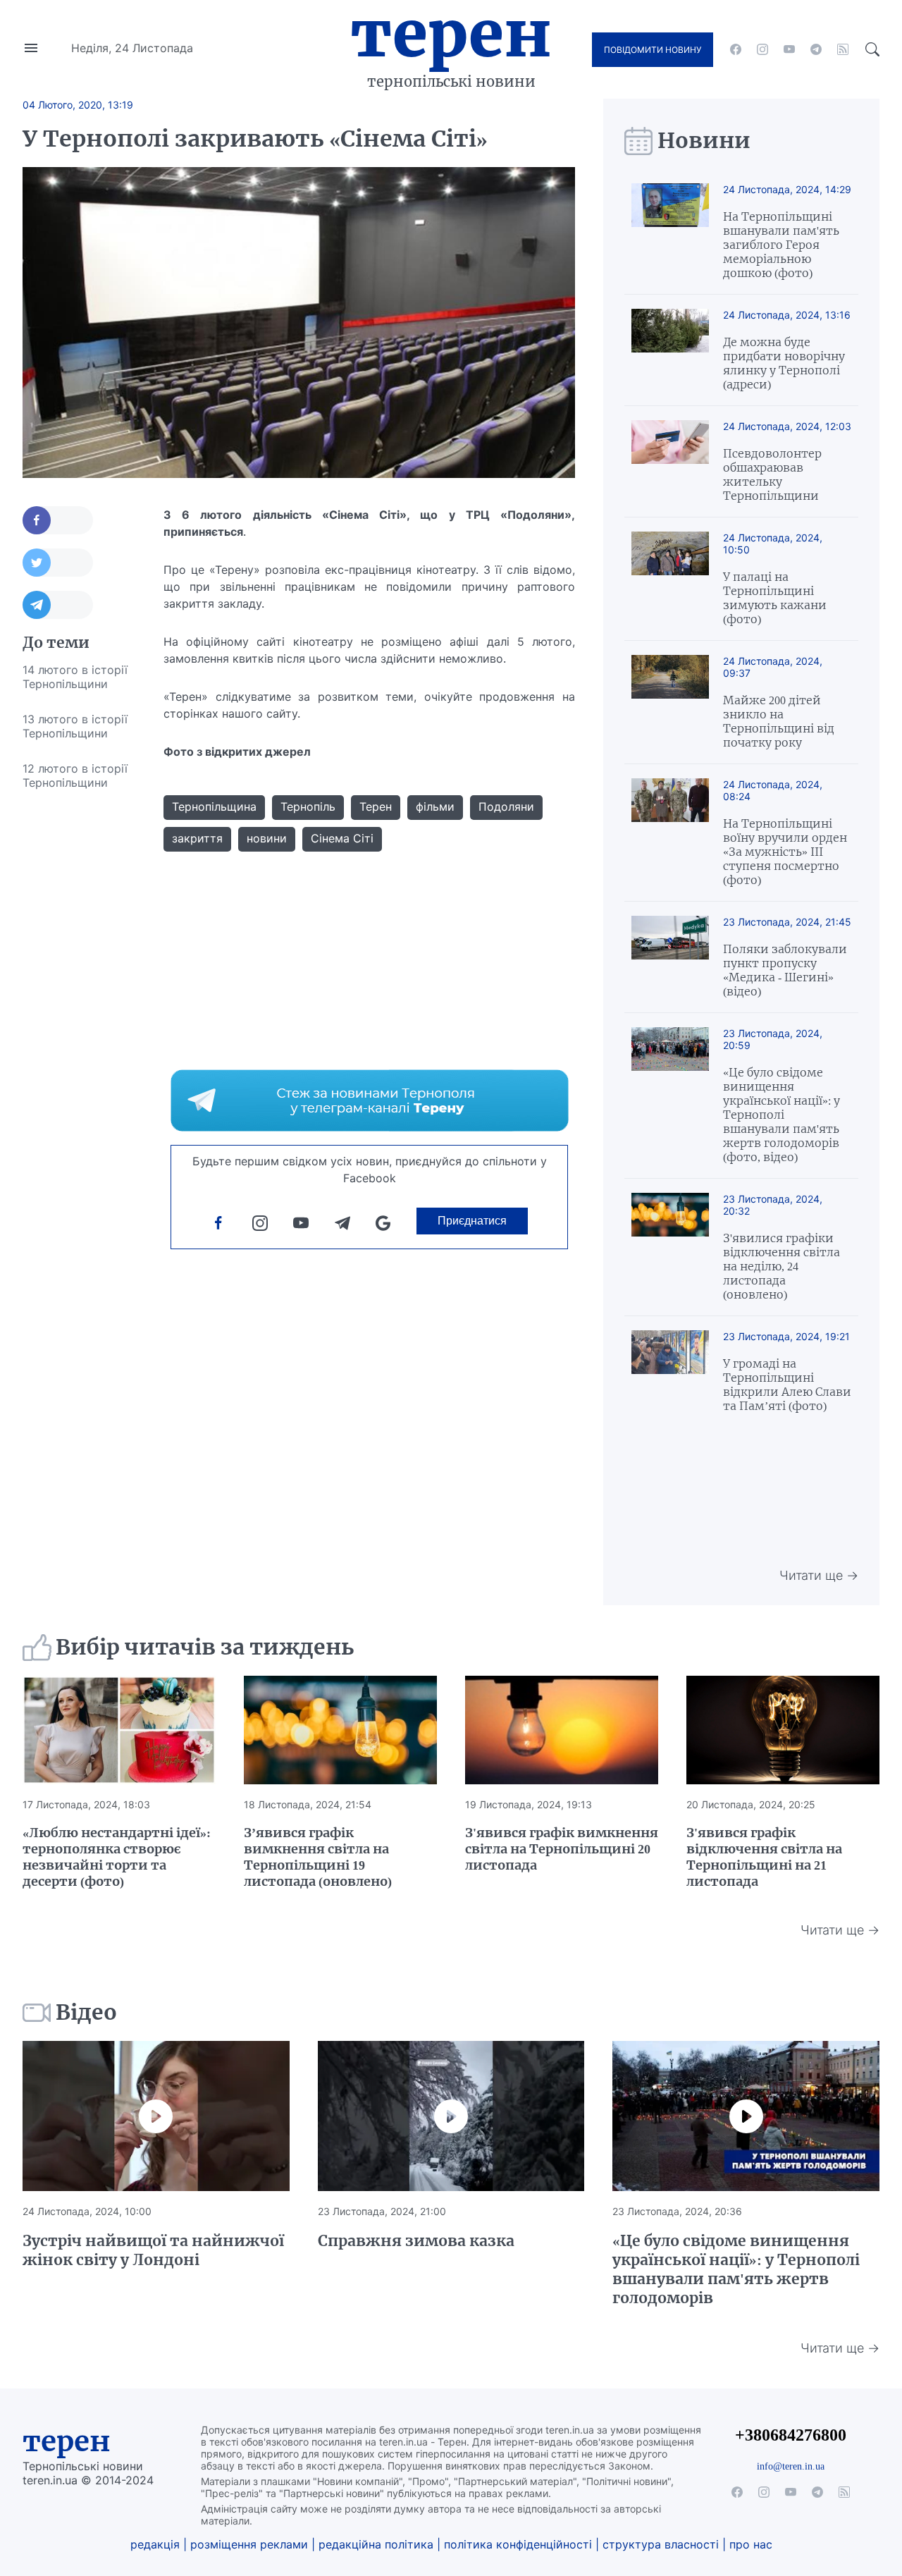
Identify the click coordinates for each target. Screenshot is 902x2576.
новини (267, 838)
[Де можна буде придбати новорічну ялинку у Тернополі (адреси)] (670, 350)
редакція (155, 2544)
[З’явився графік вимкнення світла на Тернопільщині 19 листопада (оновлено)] (340, 1730)
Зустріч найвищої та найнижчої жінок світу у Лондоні (153, 2250)
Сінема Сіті (342, 838)
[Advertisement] (79, 1012)
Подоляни (506, 806)
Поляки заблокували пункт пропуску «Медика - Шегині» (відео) (785, 970)
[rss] (843, 49)
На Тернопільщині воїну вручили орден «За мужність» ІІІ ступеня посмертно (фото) (785, 852)
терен (67, 2441)
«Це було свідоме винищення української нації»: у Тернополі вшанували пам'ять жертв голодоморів (736, 2269)
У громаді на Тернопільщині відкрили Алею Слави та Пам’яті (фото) (787, 1385)
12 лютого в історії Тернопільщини (75, 775)
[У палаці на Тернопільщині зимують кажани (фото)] (670, 579)
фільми (435, 806)
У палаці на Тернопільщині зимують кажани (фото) (775, 598)
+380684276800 (791, 2435)
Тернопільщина (214, 806)
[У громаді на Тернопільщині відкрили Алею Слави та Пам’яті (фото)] (670, 1372)
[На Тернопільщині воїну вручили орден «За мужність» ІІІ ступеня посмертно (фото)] (670, 833)
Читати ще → (819, 1575)
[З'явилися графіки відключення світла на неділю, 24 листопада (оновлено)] (670, 1247)
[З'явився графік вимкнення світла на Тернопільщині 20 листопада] (562, 1730)
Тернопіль (308, 806)
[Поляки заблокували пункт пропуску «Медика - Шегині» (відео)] (670, 957)
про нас (751, 2544)
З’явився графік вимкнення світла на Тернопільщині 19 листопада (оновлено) (318, 1857)
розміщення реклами (249, 2544)
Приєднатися (472, 1221)
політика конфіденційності (518, 2544)
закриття (197, 838)
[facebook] (736, 49)
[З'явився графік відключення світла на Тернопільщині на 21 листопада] (783, 1730)
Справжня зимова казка (416, 2241)
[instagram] (762, 49)
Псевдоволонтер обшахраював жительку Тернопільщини (772, 474)
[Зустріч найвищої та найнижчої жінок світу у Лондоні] (156, 2116)
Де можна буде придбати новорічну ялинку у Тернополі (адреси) (784, 363)
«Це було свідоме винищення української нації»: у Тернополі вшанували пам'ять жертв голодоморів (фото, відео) (781, 1115)
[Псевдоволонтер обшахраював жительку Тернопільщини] (670, 461)
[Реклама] (370, 1100)
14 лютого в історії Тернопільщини (75, 677)
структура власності (661, 2544)
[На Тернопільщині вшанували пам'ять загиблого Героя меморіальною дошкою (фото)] (670, 232)
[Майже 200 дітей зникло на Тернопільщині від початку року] (670, 702)
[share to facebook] (58, 520)
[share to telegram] (58, 605)
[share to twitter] (58, 563)
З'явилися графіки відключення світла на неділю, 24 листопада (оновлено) (781, 1266)
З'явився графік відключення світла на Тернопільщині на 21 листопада (764, 1857)
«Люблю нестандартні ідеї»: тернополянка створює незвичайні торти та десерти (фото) (117, 1857)
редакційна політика (376, 2544)
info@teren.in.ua (791, 2466)
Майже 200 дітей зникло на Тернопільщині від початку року (779, 721)
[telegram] (816, 49)
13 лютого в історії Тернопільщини (75, 726)
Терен (451, 34)
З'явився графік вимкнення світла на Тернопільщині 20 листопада (562, 1849)
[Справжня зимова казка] (451, 2116)
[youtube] (789, 49)
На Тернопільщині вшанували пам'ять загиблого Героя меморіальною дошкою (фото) (781, 245)
